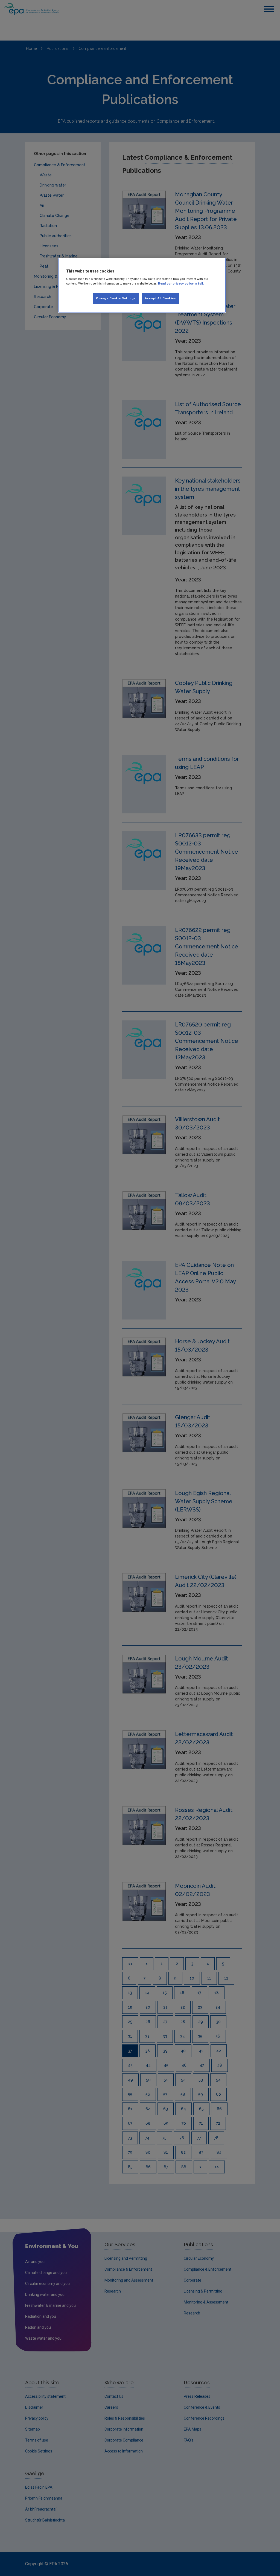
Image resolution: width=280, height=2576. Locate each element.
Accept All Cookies (160, 298)
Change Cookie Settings (116, 298)
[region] (142, 285)
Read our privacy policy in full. (181, 283)
